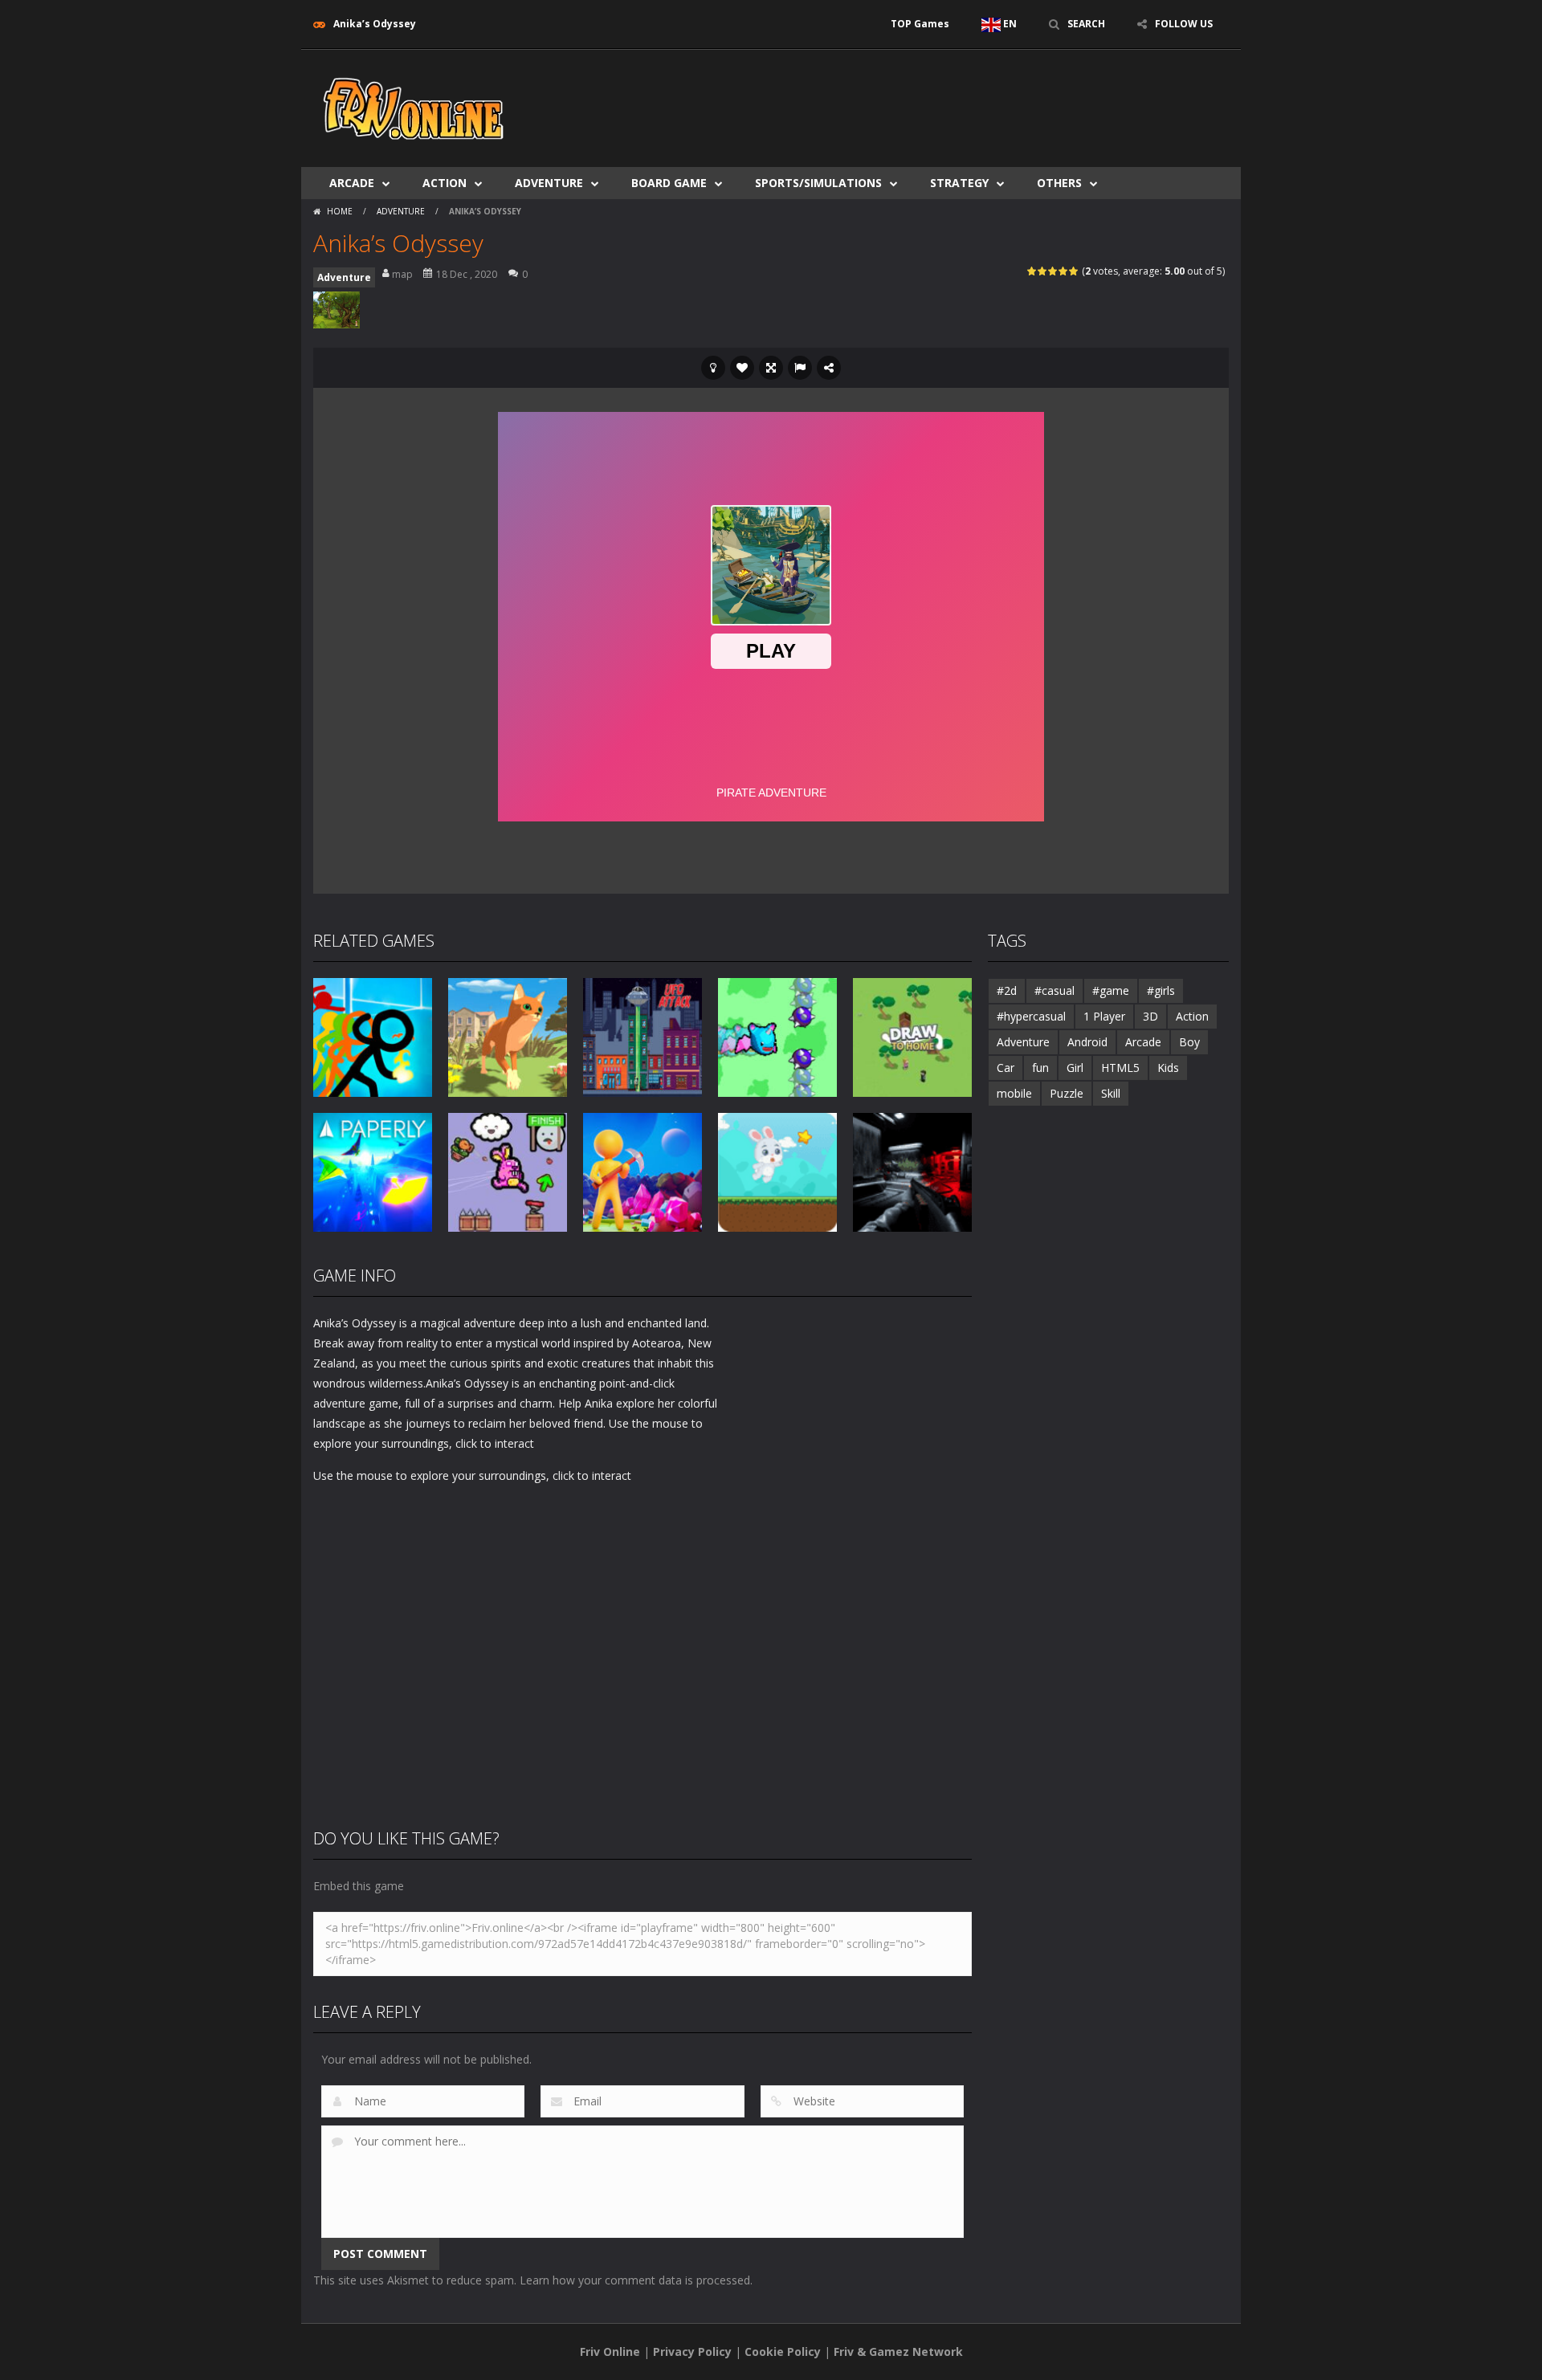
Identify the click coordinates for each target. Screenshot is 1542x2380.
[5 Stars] (1074, 271)
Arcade (352, 183)
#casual (1055, 990)
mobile (1014, 1093)
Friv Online (610, 2351)
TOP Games (920, 24)
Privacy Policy (692, 2351)
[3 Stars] (1053, 271)
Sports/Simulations (818, 183)
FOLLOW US (1184, 24)
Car (1006, 1068)
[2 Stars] (1043, 271)
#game (1111, 990)
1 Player (1104, 1016)
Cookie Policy (783, 2351)
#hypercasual (1031, 1016)
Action (445, 183)
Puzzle (1067, 1093)
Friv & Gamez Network (898, 2351)
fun (1040, 1068)
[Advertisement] (936, 98)
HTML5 (1120, 1068)
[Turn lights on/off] (713, 368)
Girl (1075, 1068)
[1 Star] (1032, 271)
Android (1087, 1042)
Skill (1111, 1093)
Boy (1189, 1042)
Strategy (959, 183)
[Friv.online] (414, 107)
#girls (1161, 990)
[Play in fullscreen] (771, 368)
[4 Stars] (1064, 271)
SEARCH (1086, 24)
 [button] (800, 368)
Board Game (669, 183)
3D (1150, 1016)
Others (1059, 183)
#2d (1007, 990)
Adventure (549, 183)
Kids (1168, 1068)
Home (340, 211)
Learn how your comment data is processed (635, 2280)
